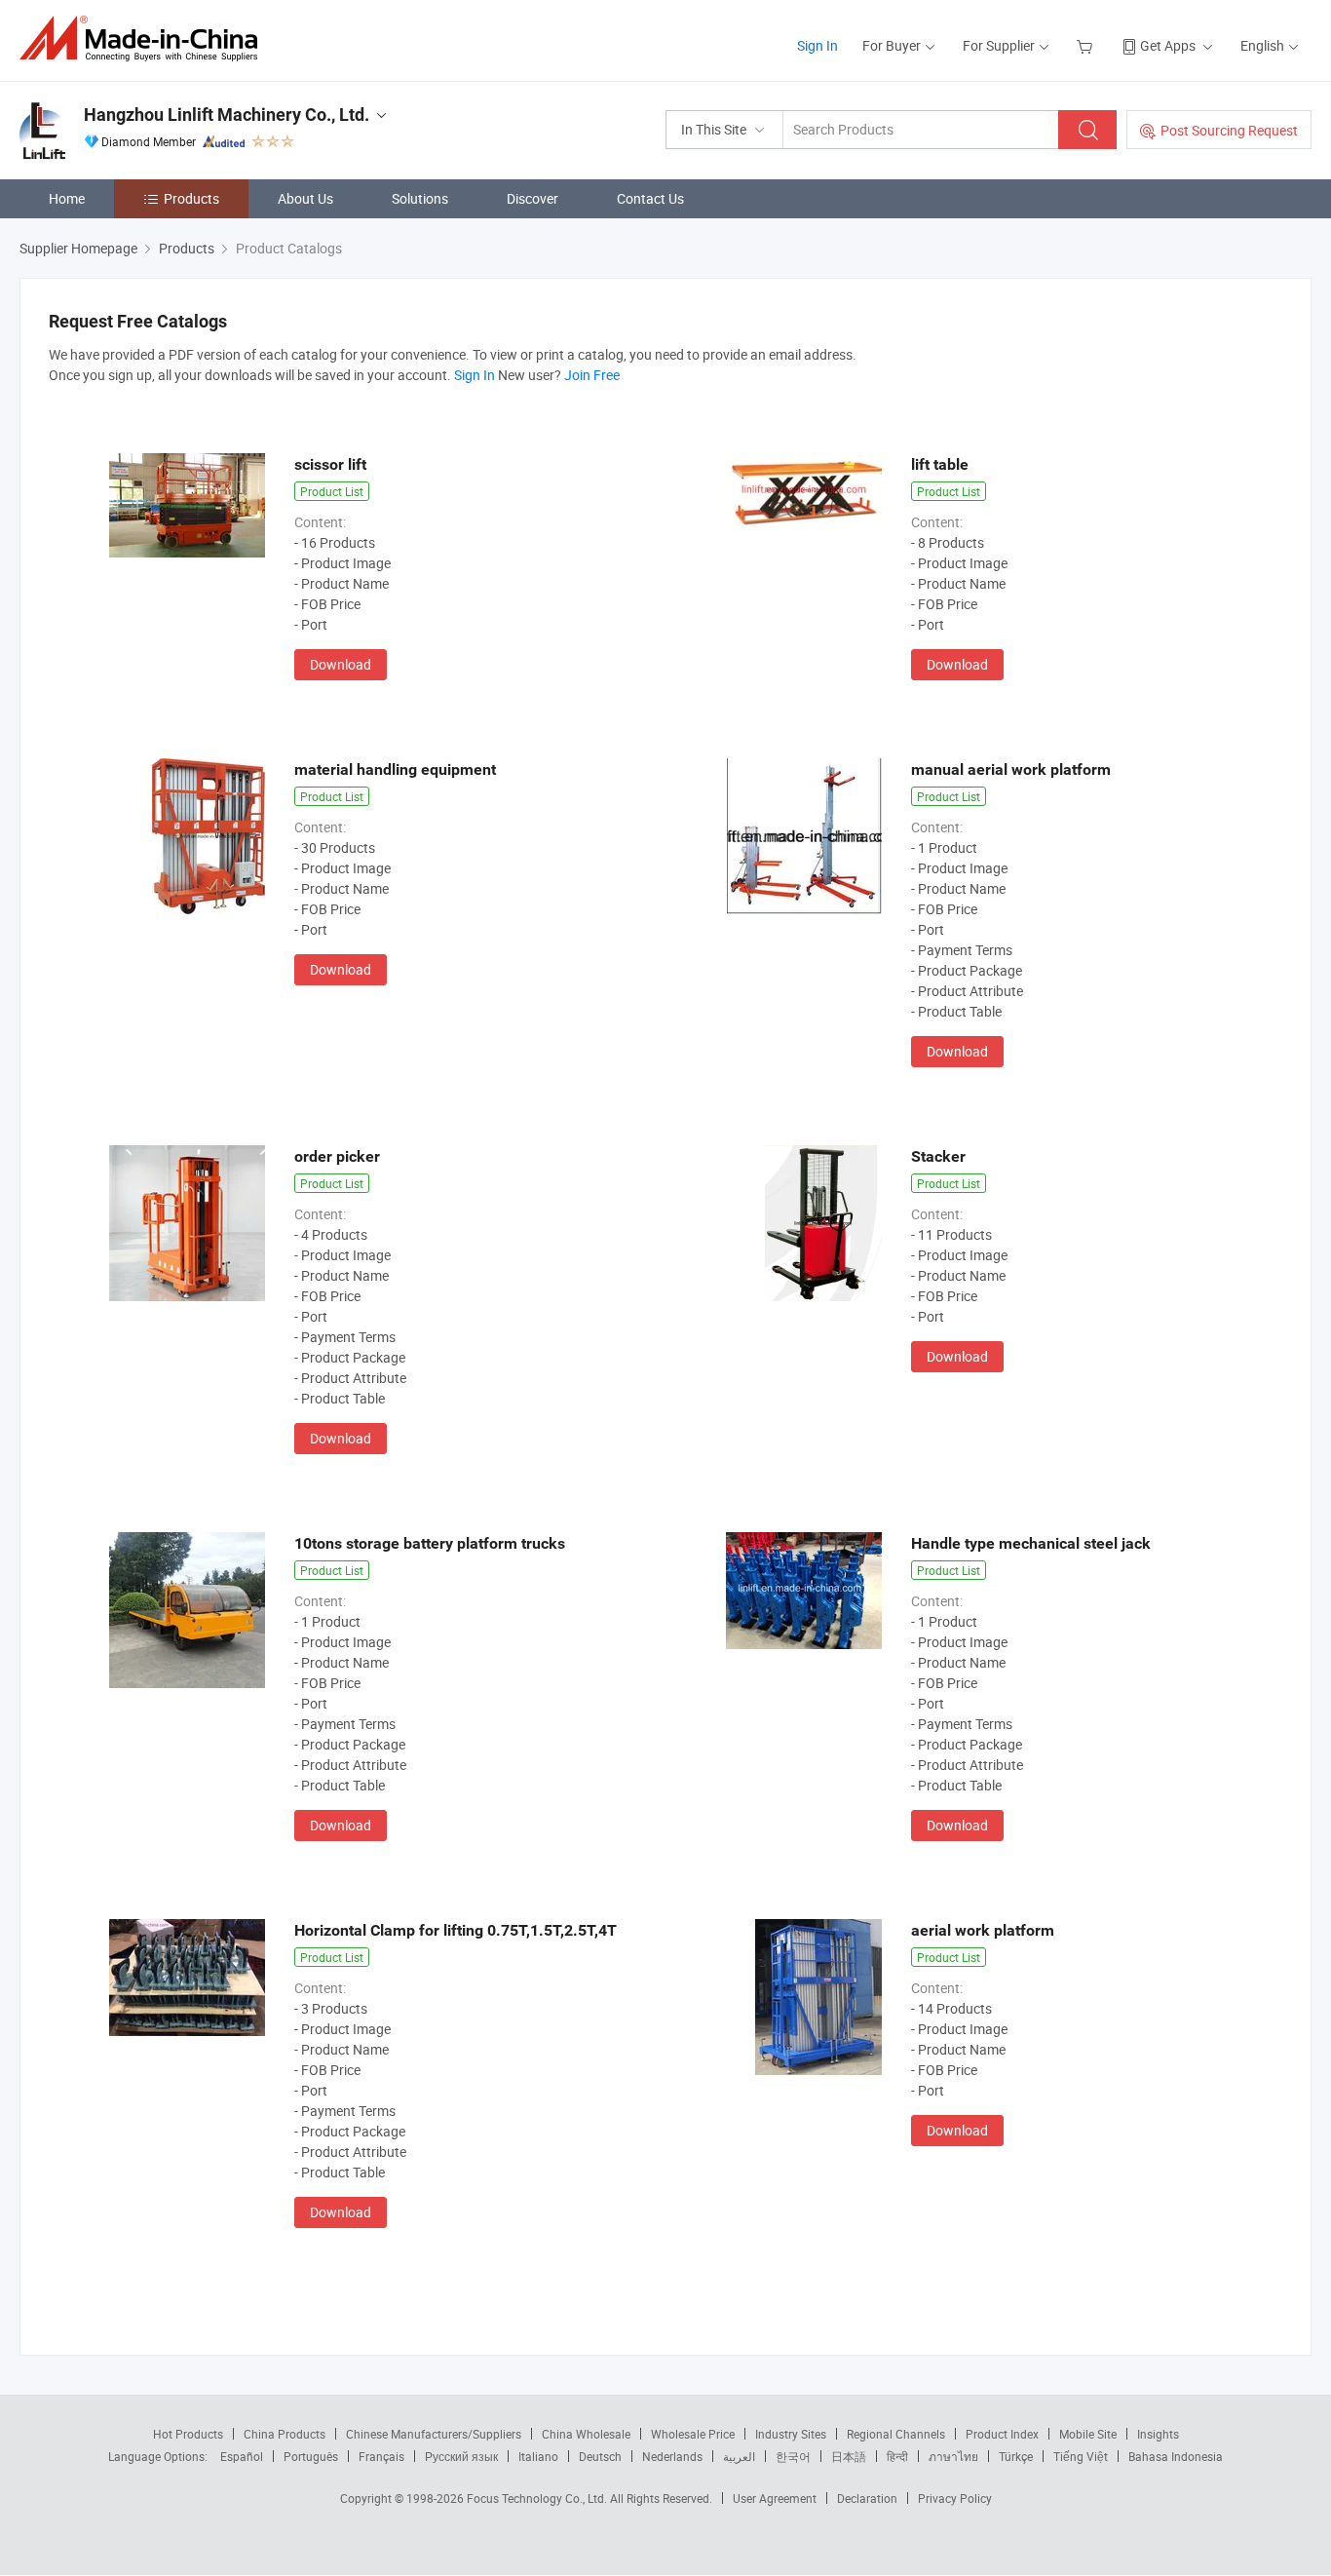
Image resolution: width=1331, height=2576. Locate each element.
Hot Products (188, 2434)
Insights (1158, 2434)
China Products (285, 2434)
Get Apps (1168, 45)
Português (311, 2456)
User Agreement (775, 2498)
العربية (739, 2456)
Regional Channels (896, 2434)
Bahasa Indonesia (1176, 2456)
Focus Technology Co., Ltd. (538, 2498)
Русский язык (461, 2456)
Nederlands (672, 2456)
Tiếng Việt (1081, 2456)
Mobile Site (1088, 2434)
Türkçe (1016, 2456)
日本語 (849, 2456)
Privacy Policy (955, 2498)
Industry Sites (791, 2434)
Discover (532, 198)
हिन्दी (897, 2456)
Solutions (420, 198)
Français (381, 2456)
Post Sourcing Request (1229, 130)
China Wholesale (586, 2434)
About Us (305, 198)
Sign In (818, 45)
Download (341, 664)
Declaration (867, 2498)
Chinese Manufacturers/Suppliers (434, 2434)
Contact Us (650, 198)
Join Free (592, 375)
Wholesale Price (693, 2434)
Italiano (538, 2456)
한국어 (793, 2456)
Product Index (1002, 2434)
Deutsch (600, 2456)
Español (242, 2456)
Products (191, 198)
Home (67, 198)
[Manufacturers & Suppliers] (145, 38)
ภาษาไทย (953, 2456)
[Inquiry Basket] (1087, 45)
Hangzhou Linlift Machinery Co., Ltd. (227, 115)
